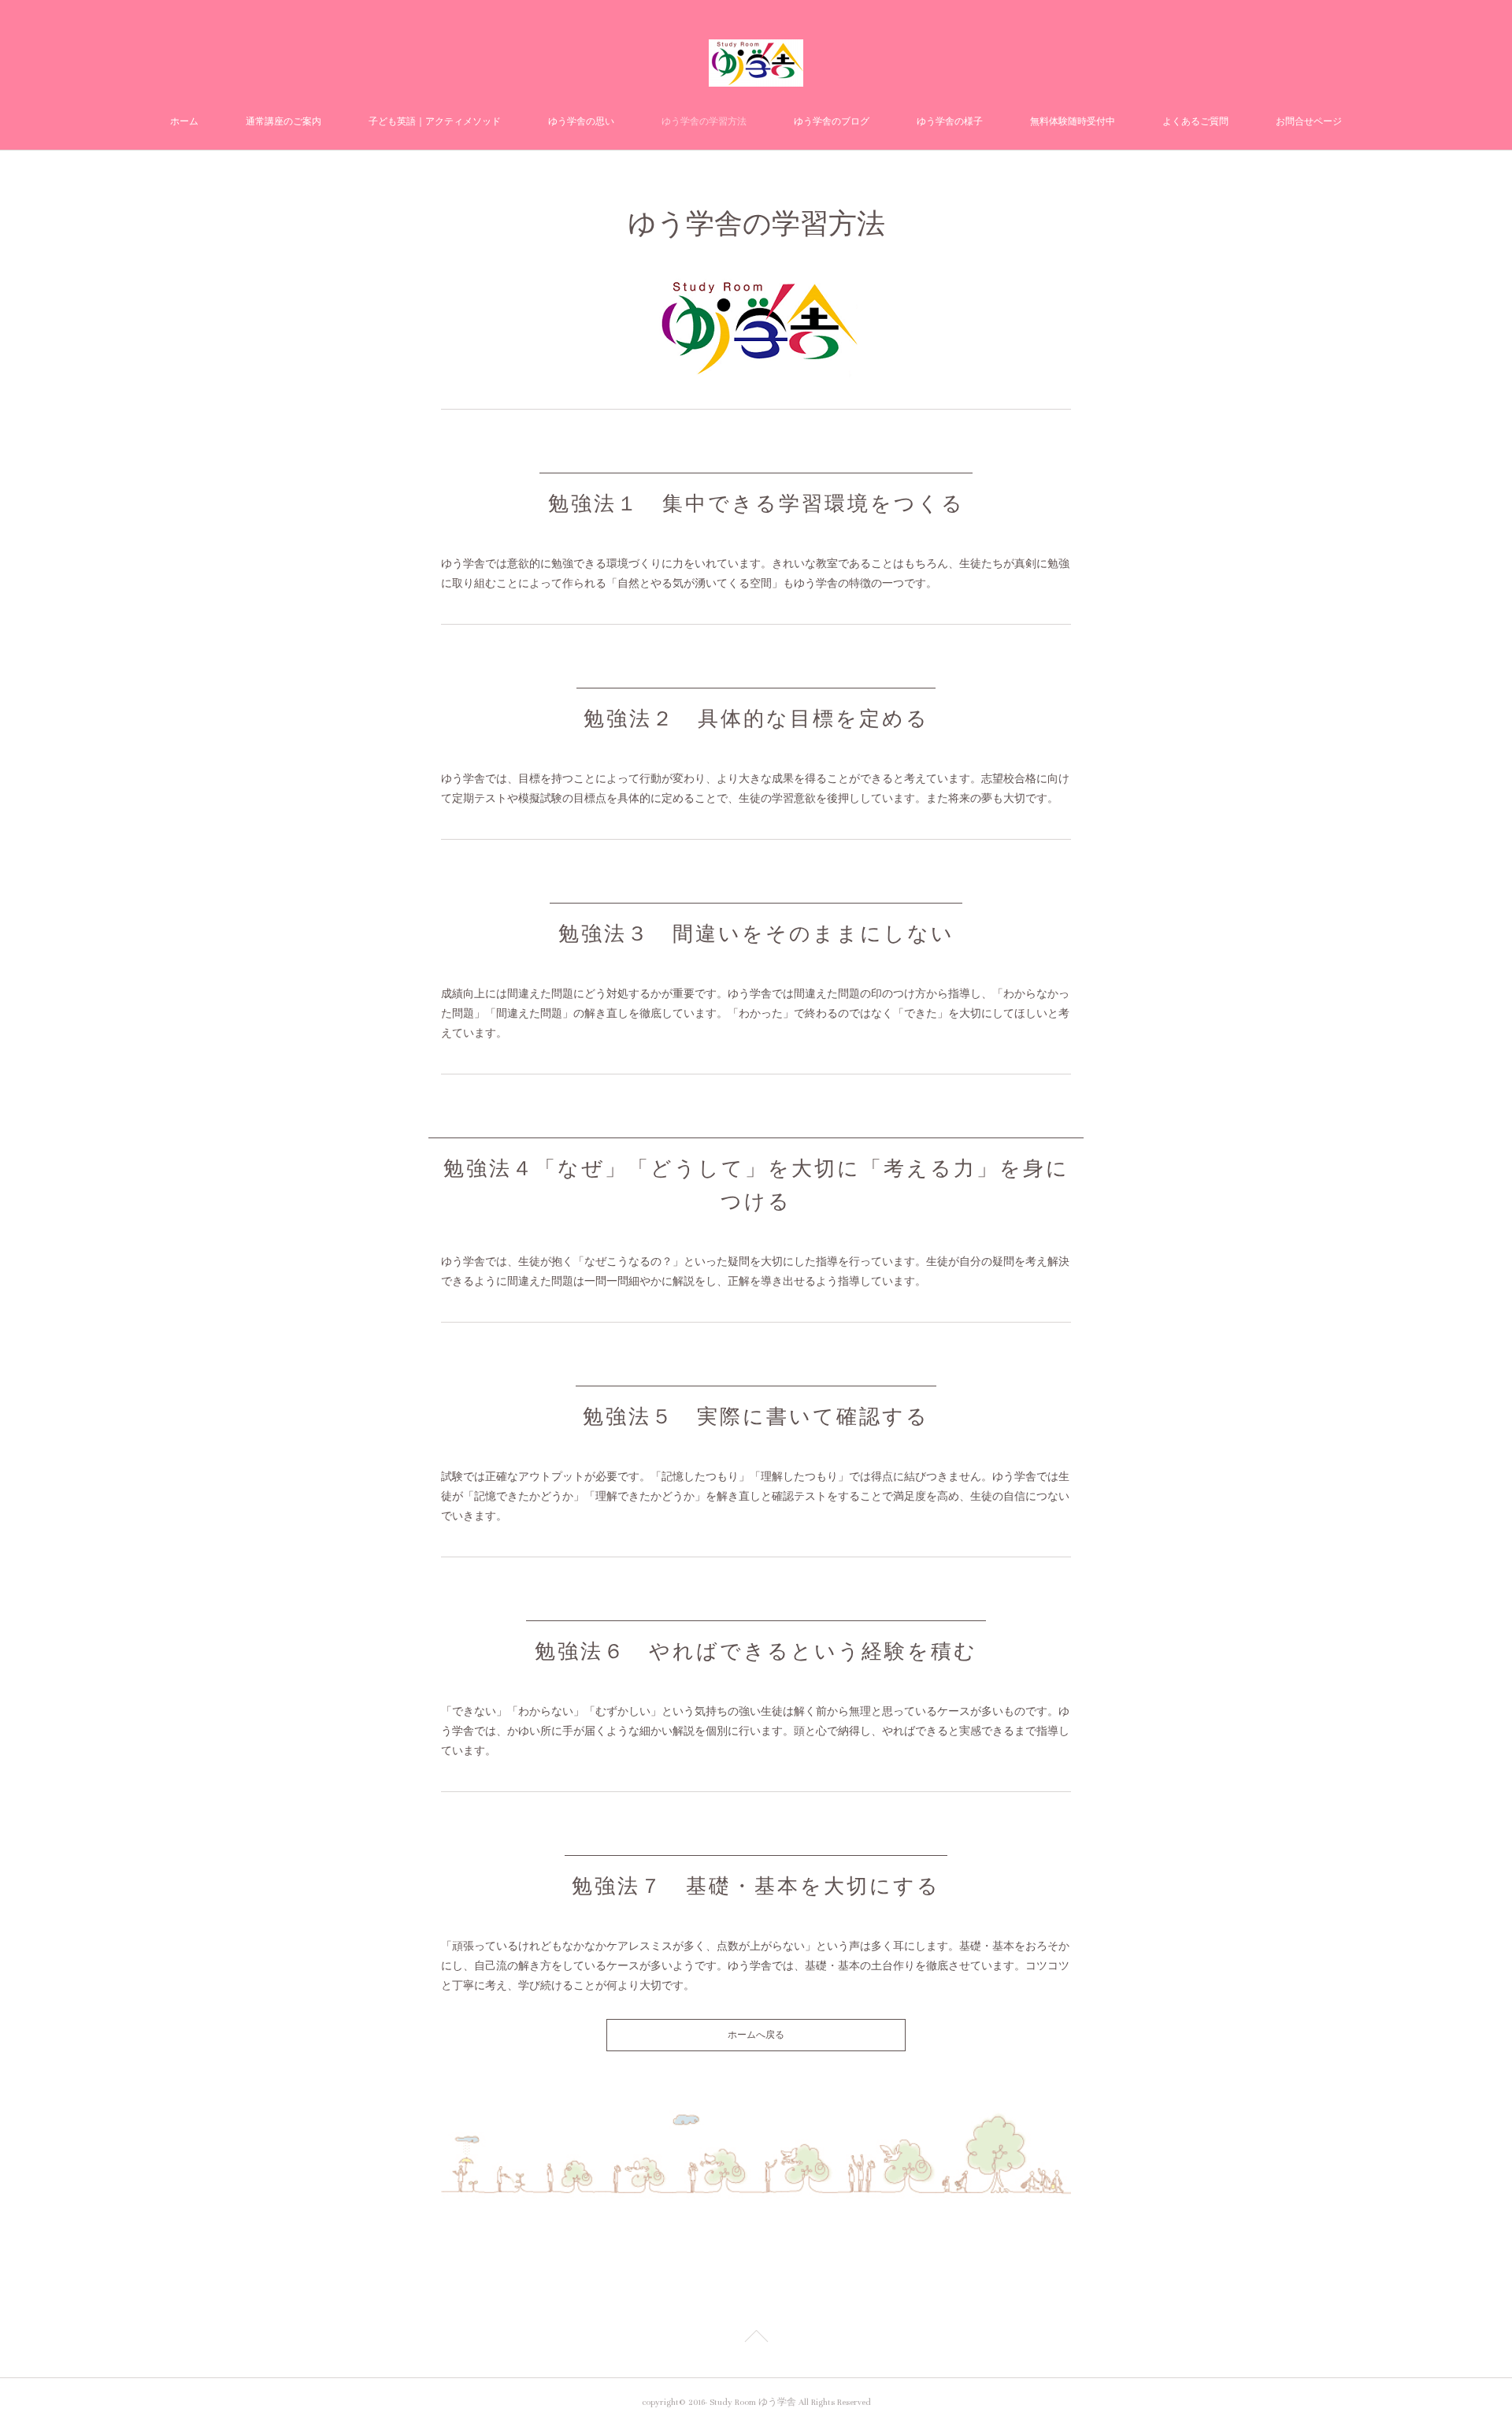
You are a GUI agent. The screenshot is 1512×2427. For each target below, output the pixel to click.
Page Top (756, 2339)
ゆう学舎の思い (581, 122)
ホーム (184, 122)
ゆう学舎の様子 (950, 122)
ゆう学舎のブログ (832, 122)
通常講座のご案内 (283, 122)
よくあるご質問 (1195, 122)
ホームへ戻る (756, 2035)
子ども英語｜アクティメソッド (435, 122)
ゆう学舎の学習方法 (704, 122)
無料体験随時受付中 (1073, 122)
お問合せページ (1309, 122)
